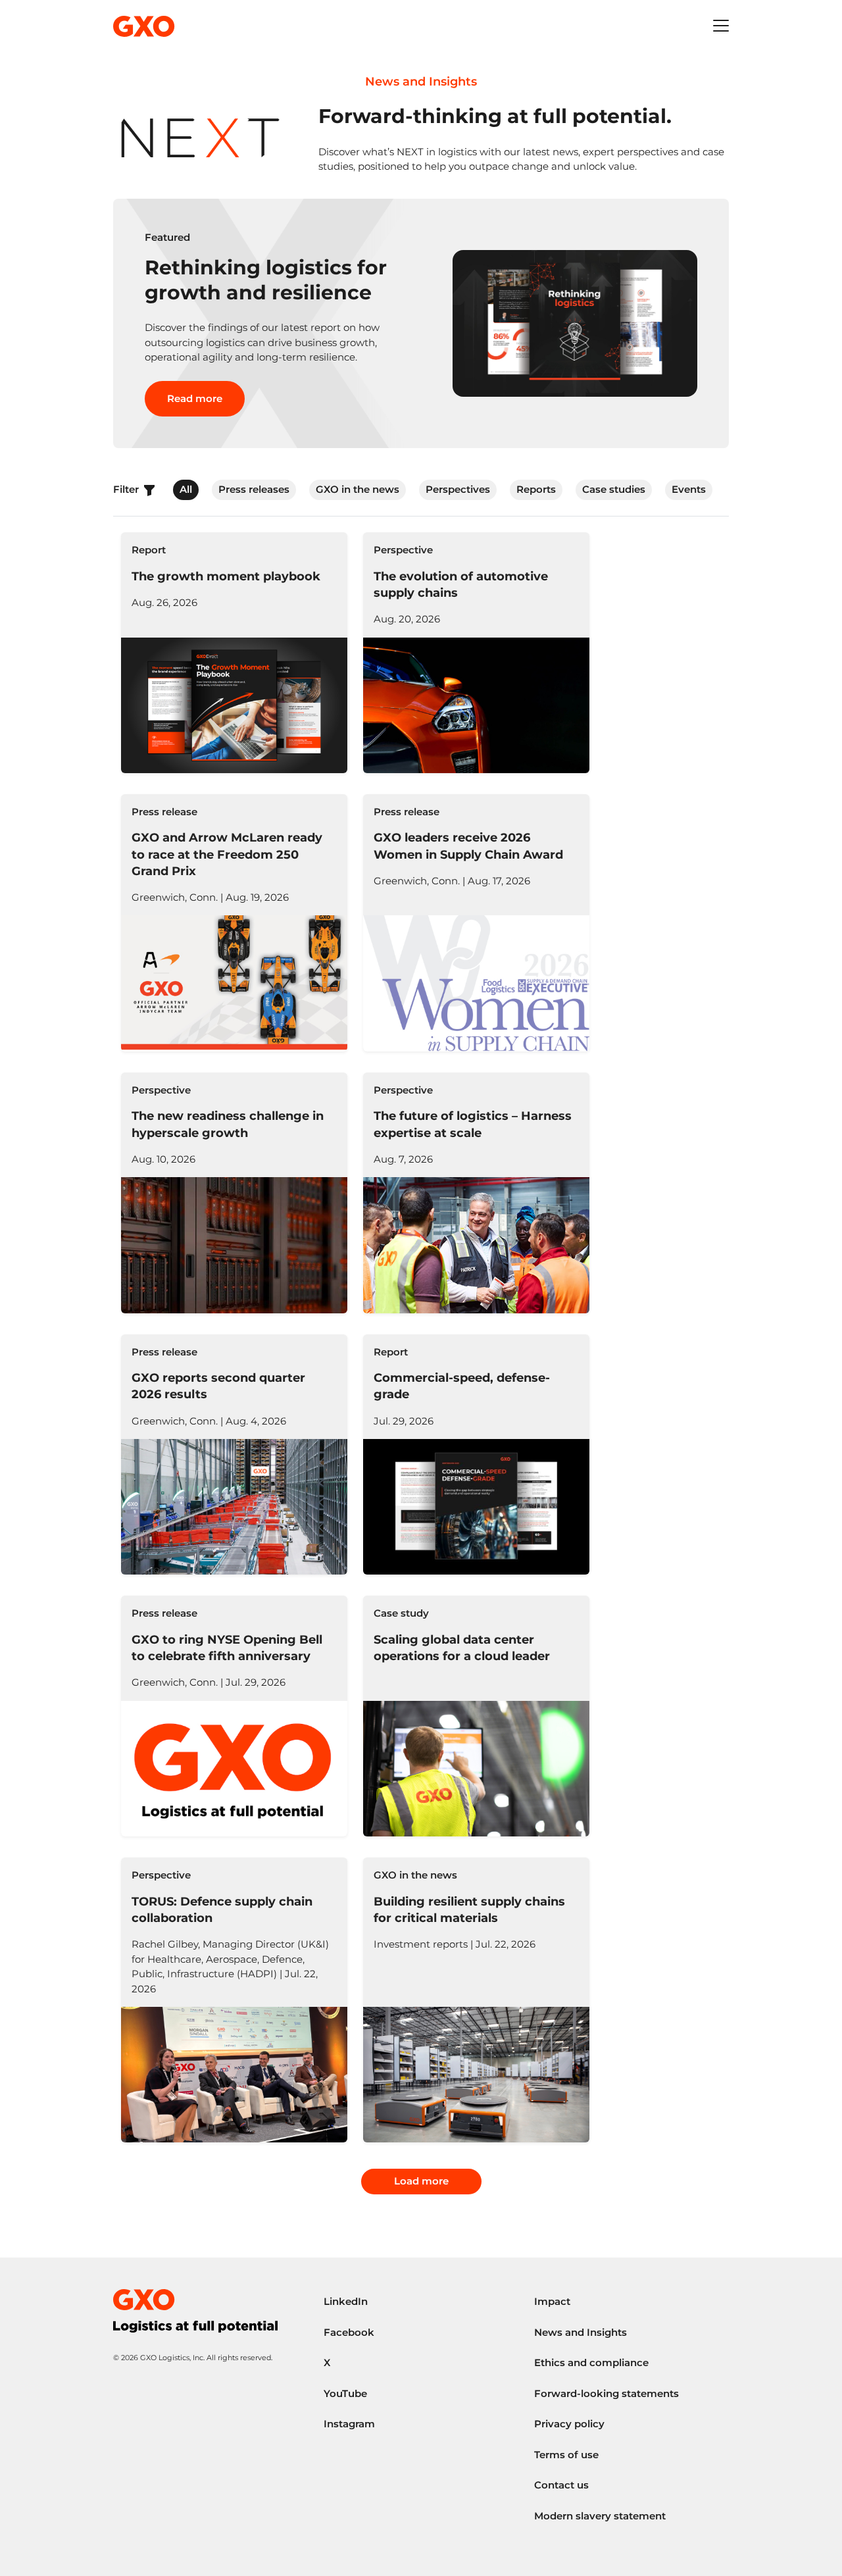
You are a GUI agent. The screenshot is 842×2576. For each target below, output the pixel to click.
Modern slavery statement (600, 2516)
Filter (127, 489)
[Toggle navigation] (721, 26)
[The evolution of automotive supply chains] (476, 653)
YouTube (345, 2393)
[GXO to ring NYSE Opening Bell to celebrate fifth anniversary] (234, 1716)
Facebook (349, 2332)
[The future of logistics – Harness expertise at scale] (476, 1193)
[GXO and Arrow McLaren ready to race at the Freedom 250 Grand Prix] (234, 923)
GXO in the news (358, 489)
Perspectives (458, 489)
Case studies (614, 489)
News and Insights (581, 2332)
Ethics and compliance (591, 2362)
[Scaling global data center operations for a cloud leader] (476, 1716)
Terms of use (566, 2455)
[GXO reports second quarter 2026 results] (234, 1455)
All (186, 489)
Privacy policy (569, 2424)
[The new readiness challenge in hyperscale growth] (234, 1193)
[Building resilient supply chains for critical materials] (476, 2000)
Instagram (349, 2424)
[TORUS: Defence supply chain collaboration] (234, 2000)
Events (689, 489)
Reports (536, 489)
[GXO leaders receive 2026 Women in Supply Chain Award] (476, 923)
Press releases (254, 489)
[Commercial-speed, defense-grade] (476, 1455)
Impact (552, 2301)
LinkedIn (346, 2301)
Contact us (561, 2485)
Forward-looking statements (607, 2393)
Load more (421, 2181)
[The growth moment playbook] (234, 653)
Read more (195, 398)
